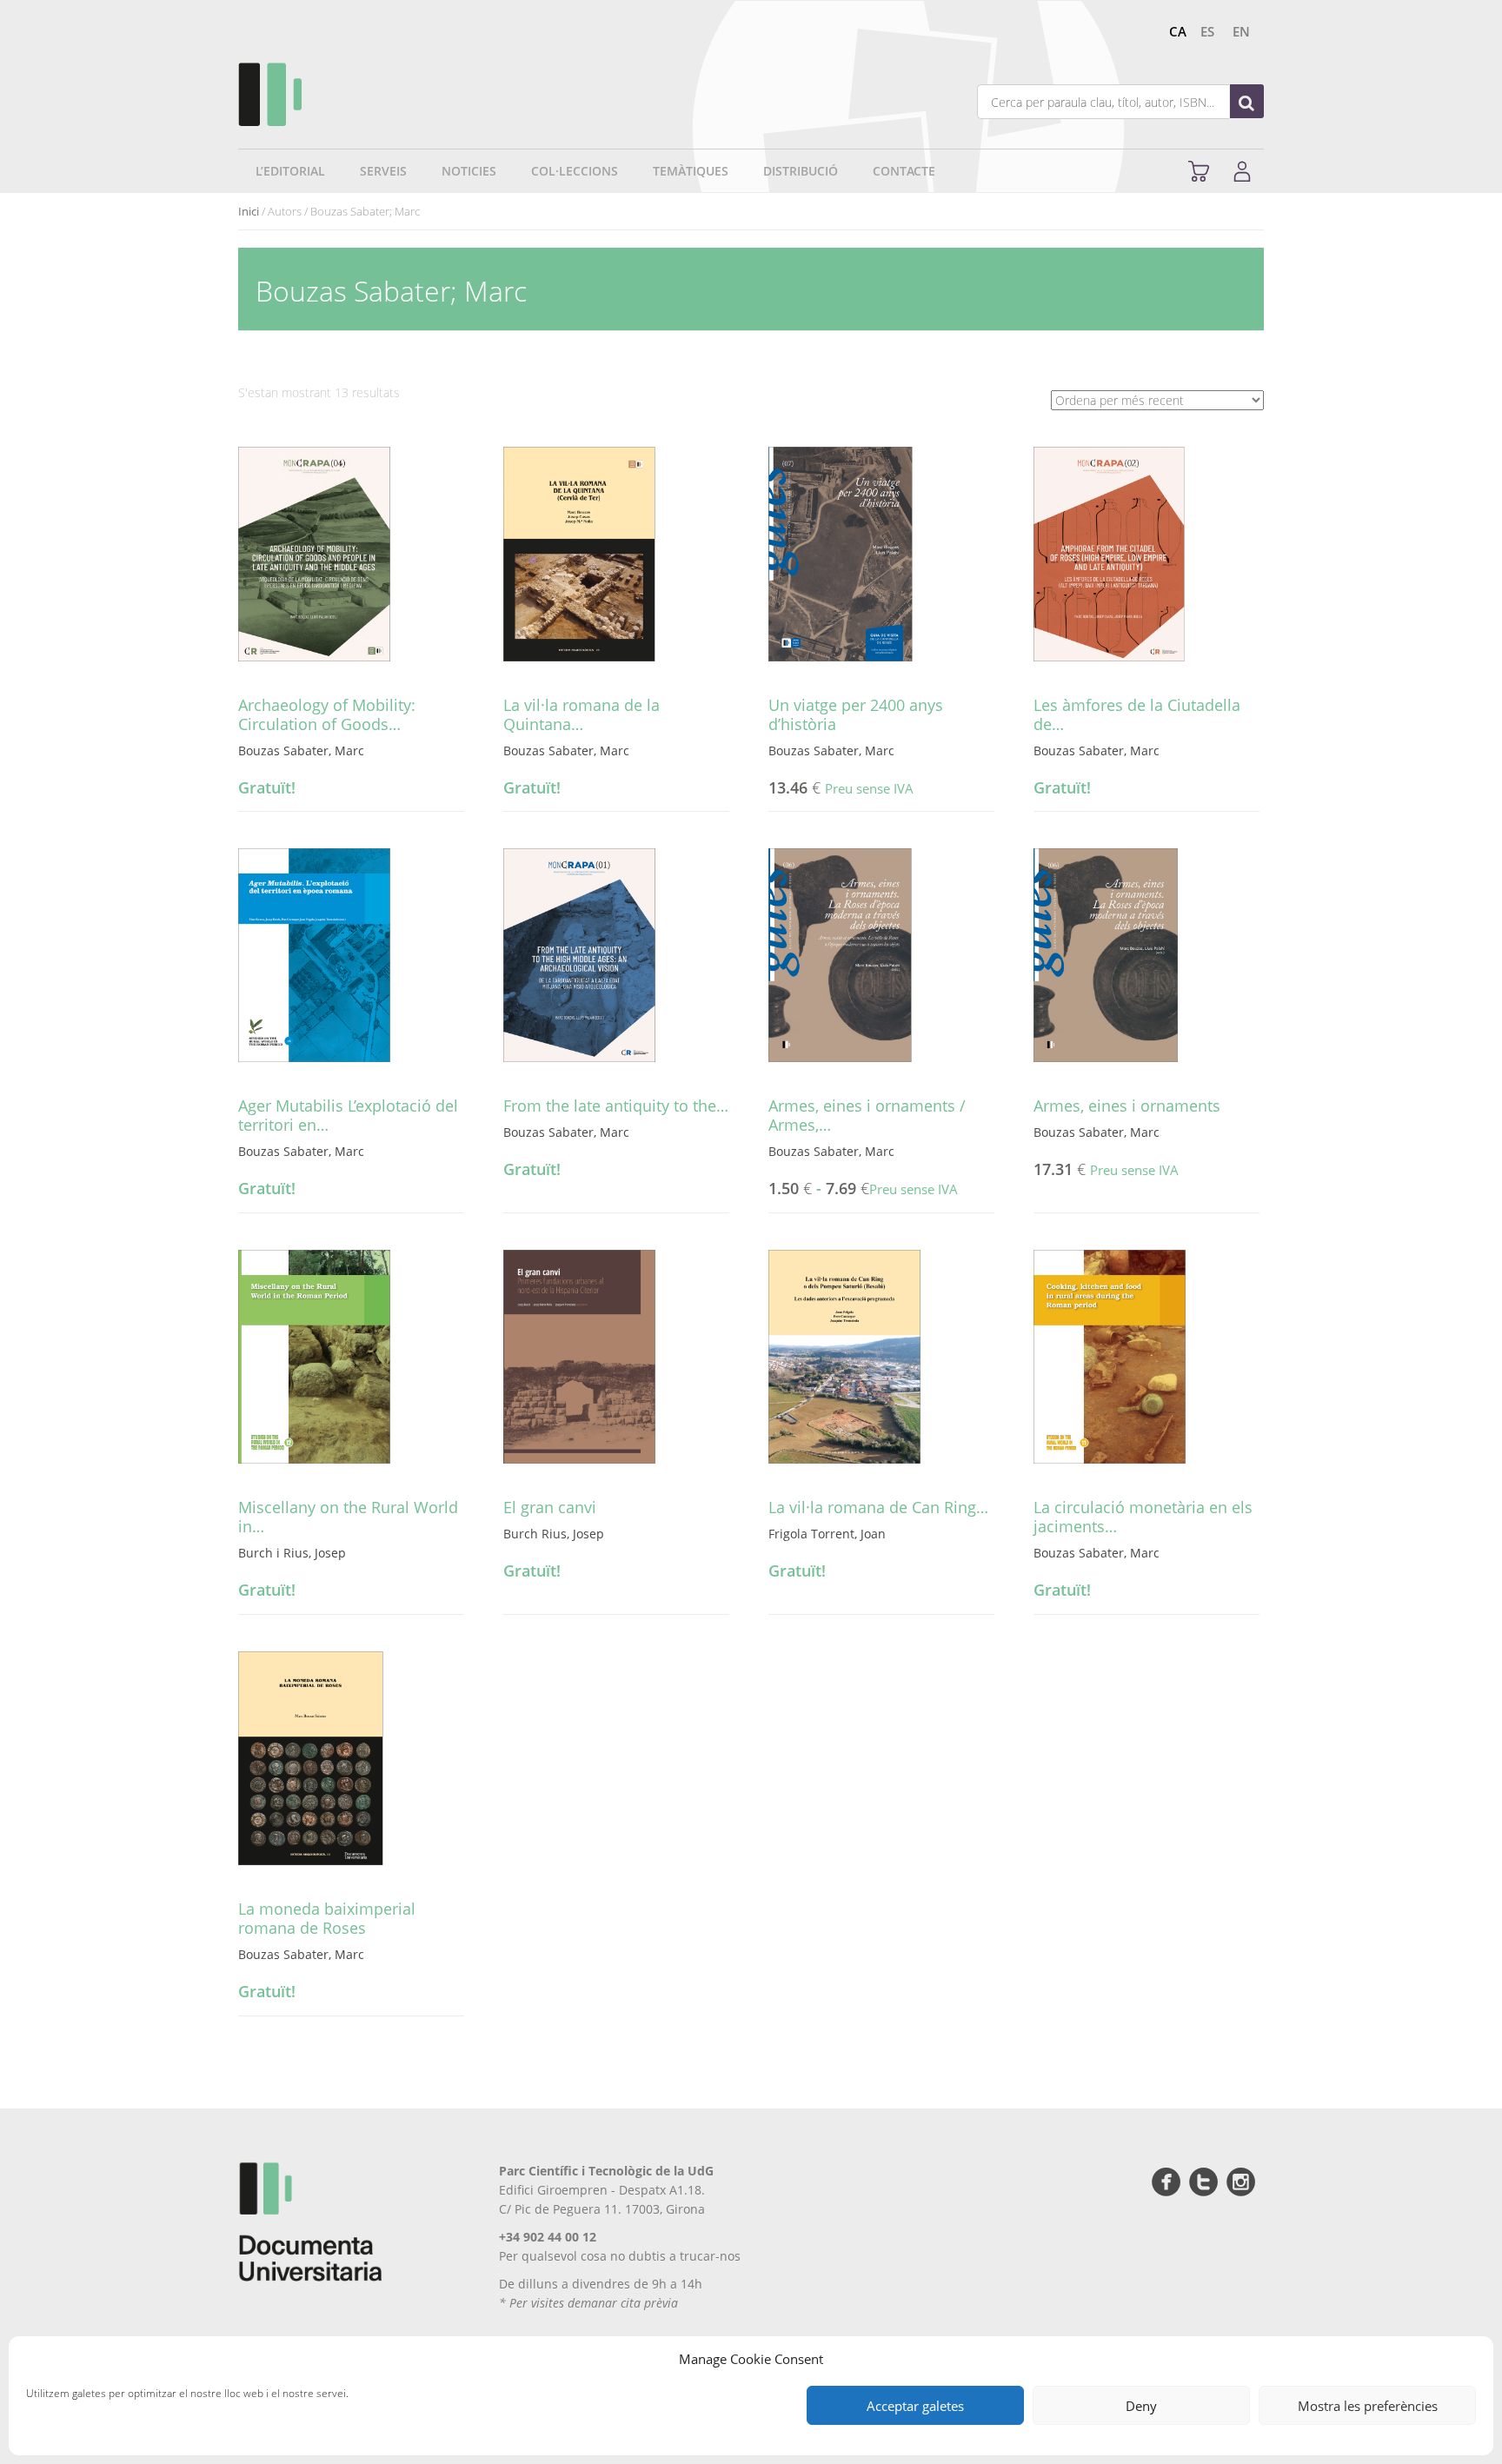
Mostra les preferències (1368, 2406)
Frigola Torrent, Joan (827, 1534)
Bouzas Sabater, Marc (301, 750)
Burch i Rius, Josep (292, 1553)
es (1207, 31)
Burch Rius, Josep (554, 1534)
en (1241, 31)
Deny (1141, 2406)
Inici (249, 211)
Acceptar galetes (915, 2406)
